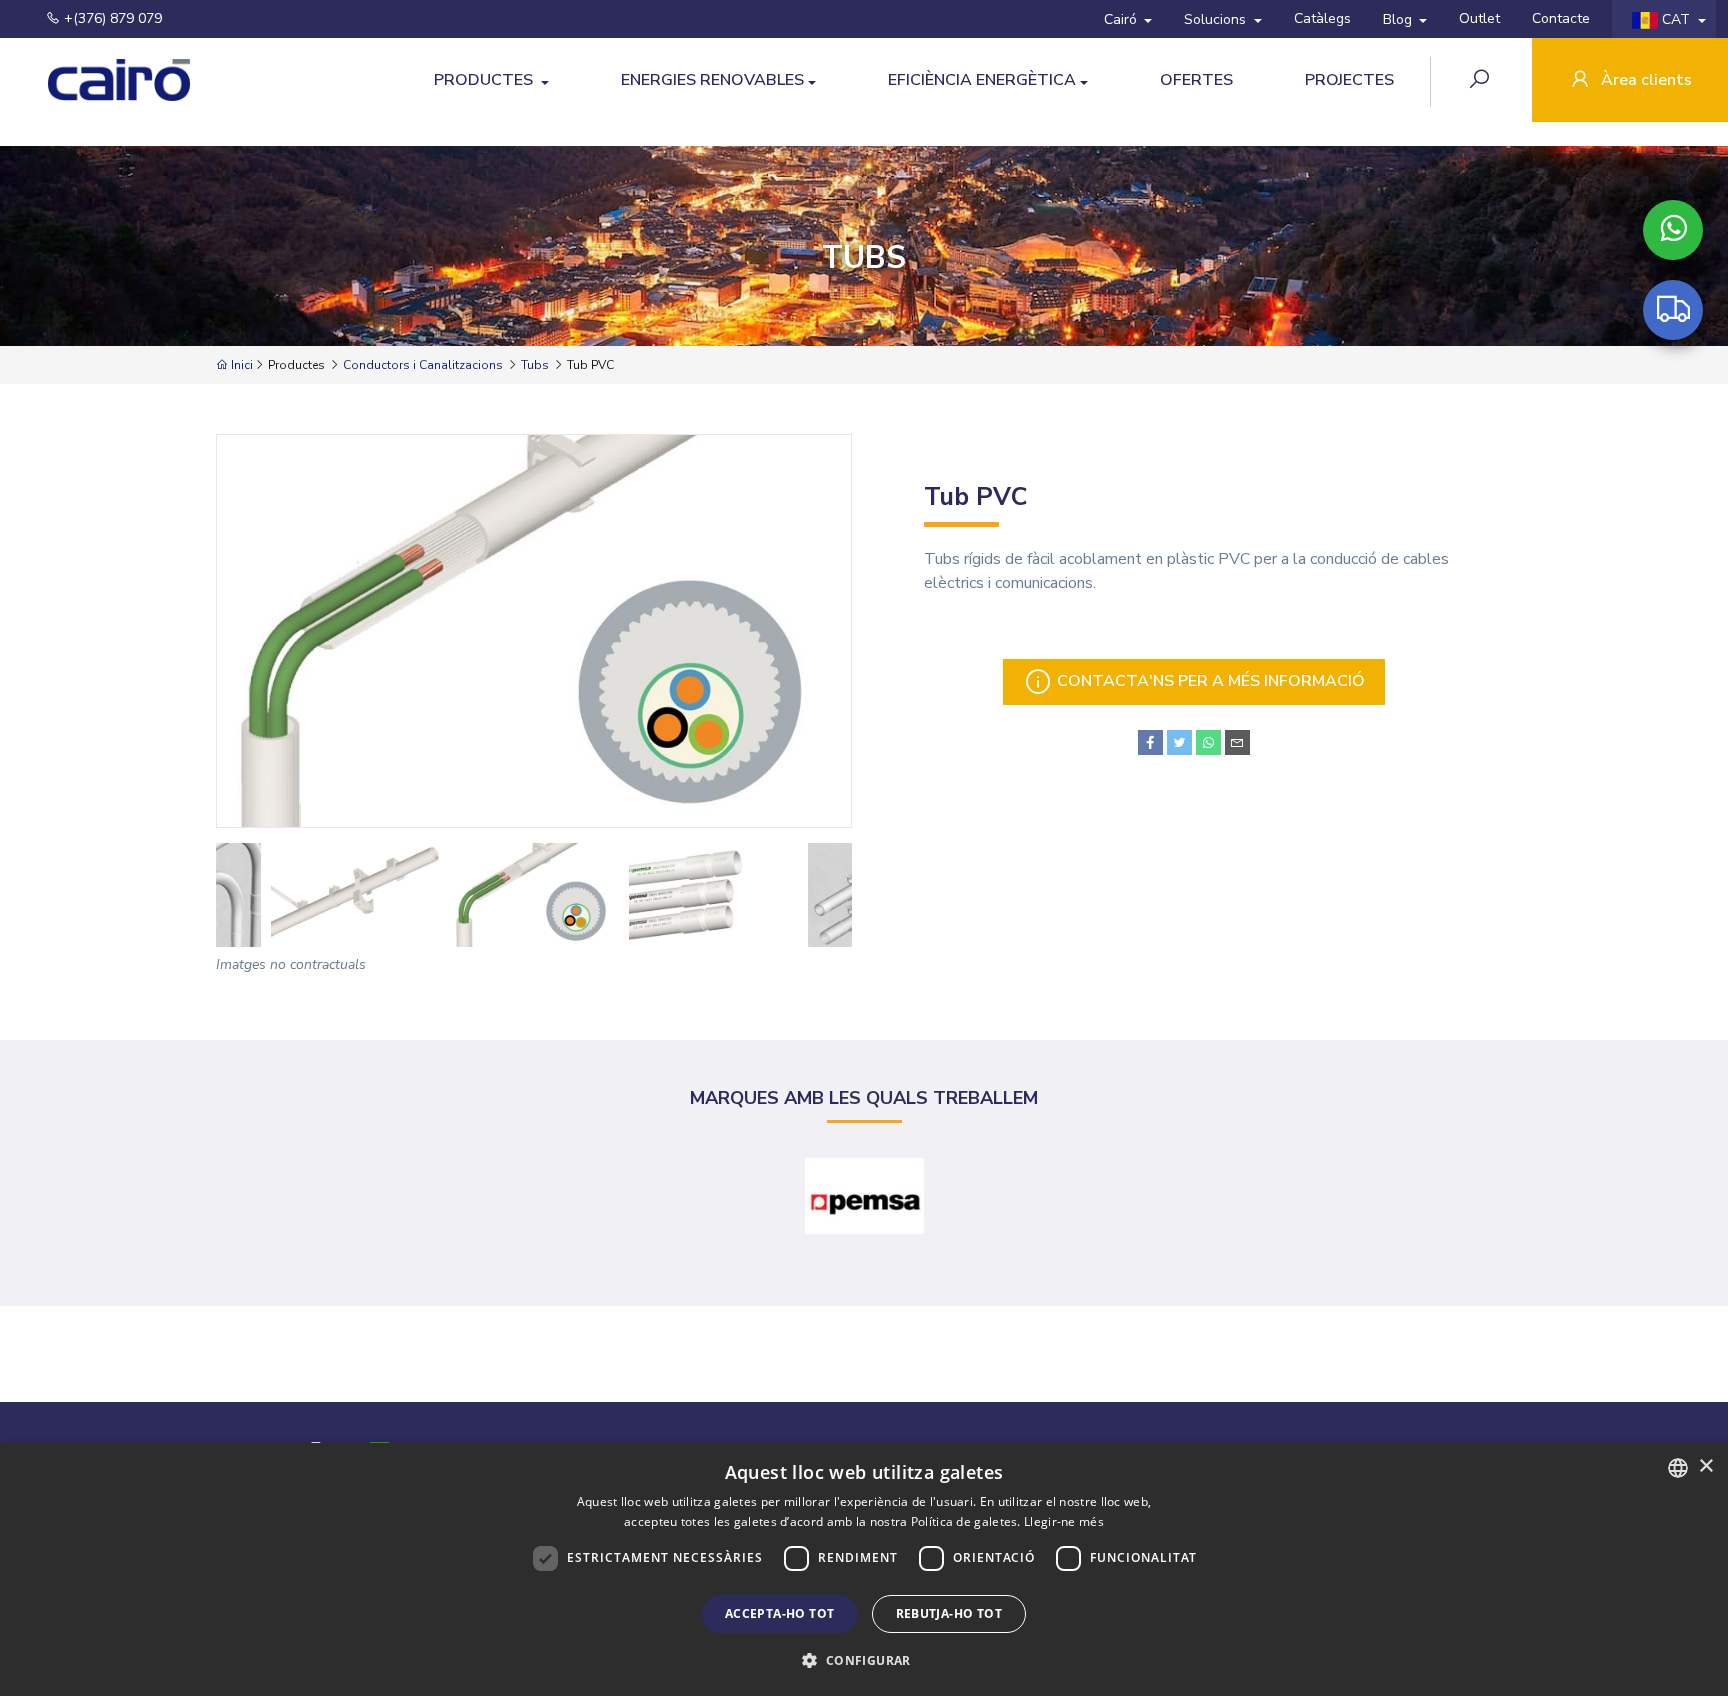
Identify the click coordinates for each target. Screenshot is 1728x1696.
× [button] (1705, 1466)
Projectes (1349, 80)
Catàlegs (1322, 18)
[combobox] (1678, 1468)
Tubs (535, 365)
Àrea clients (1644, 80)
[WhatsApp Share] (1208, 742)
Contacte (1561, 18)
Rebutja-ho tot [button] (949, 1613)
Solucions (1217, 19)
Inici (240, 365)
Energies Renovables (712, 80)
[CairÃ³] (100, 80)
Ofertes (1196, 80)
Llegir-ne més (1064, 1521)
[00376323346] (1673, 230)
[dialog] (864, 1569)
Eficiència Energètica (982, 80)
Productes (485, 80)
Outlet (1479, 18)
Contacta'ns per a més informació (1209, 681)
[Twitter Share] (1179, 742)
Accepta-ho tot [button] (780, 1613)
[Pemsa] (864, 1196)
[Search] (1481, 81)
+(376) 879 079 (111, 18)
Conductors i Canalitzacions (423, 365)
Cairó (1122, 19)
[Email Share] (1237, 742)
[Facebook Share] (1150, 742)
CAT (1676, 19)
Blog (1399, 19)
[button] (863, 1660)
